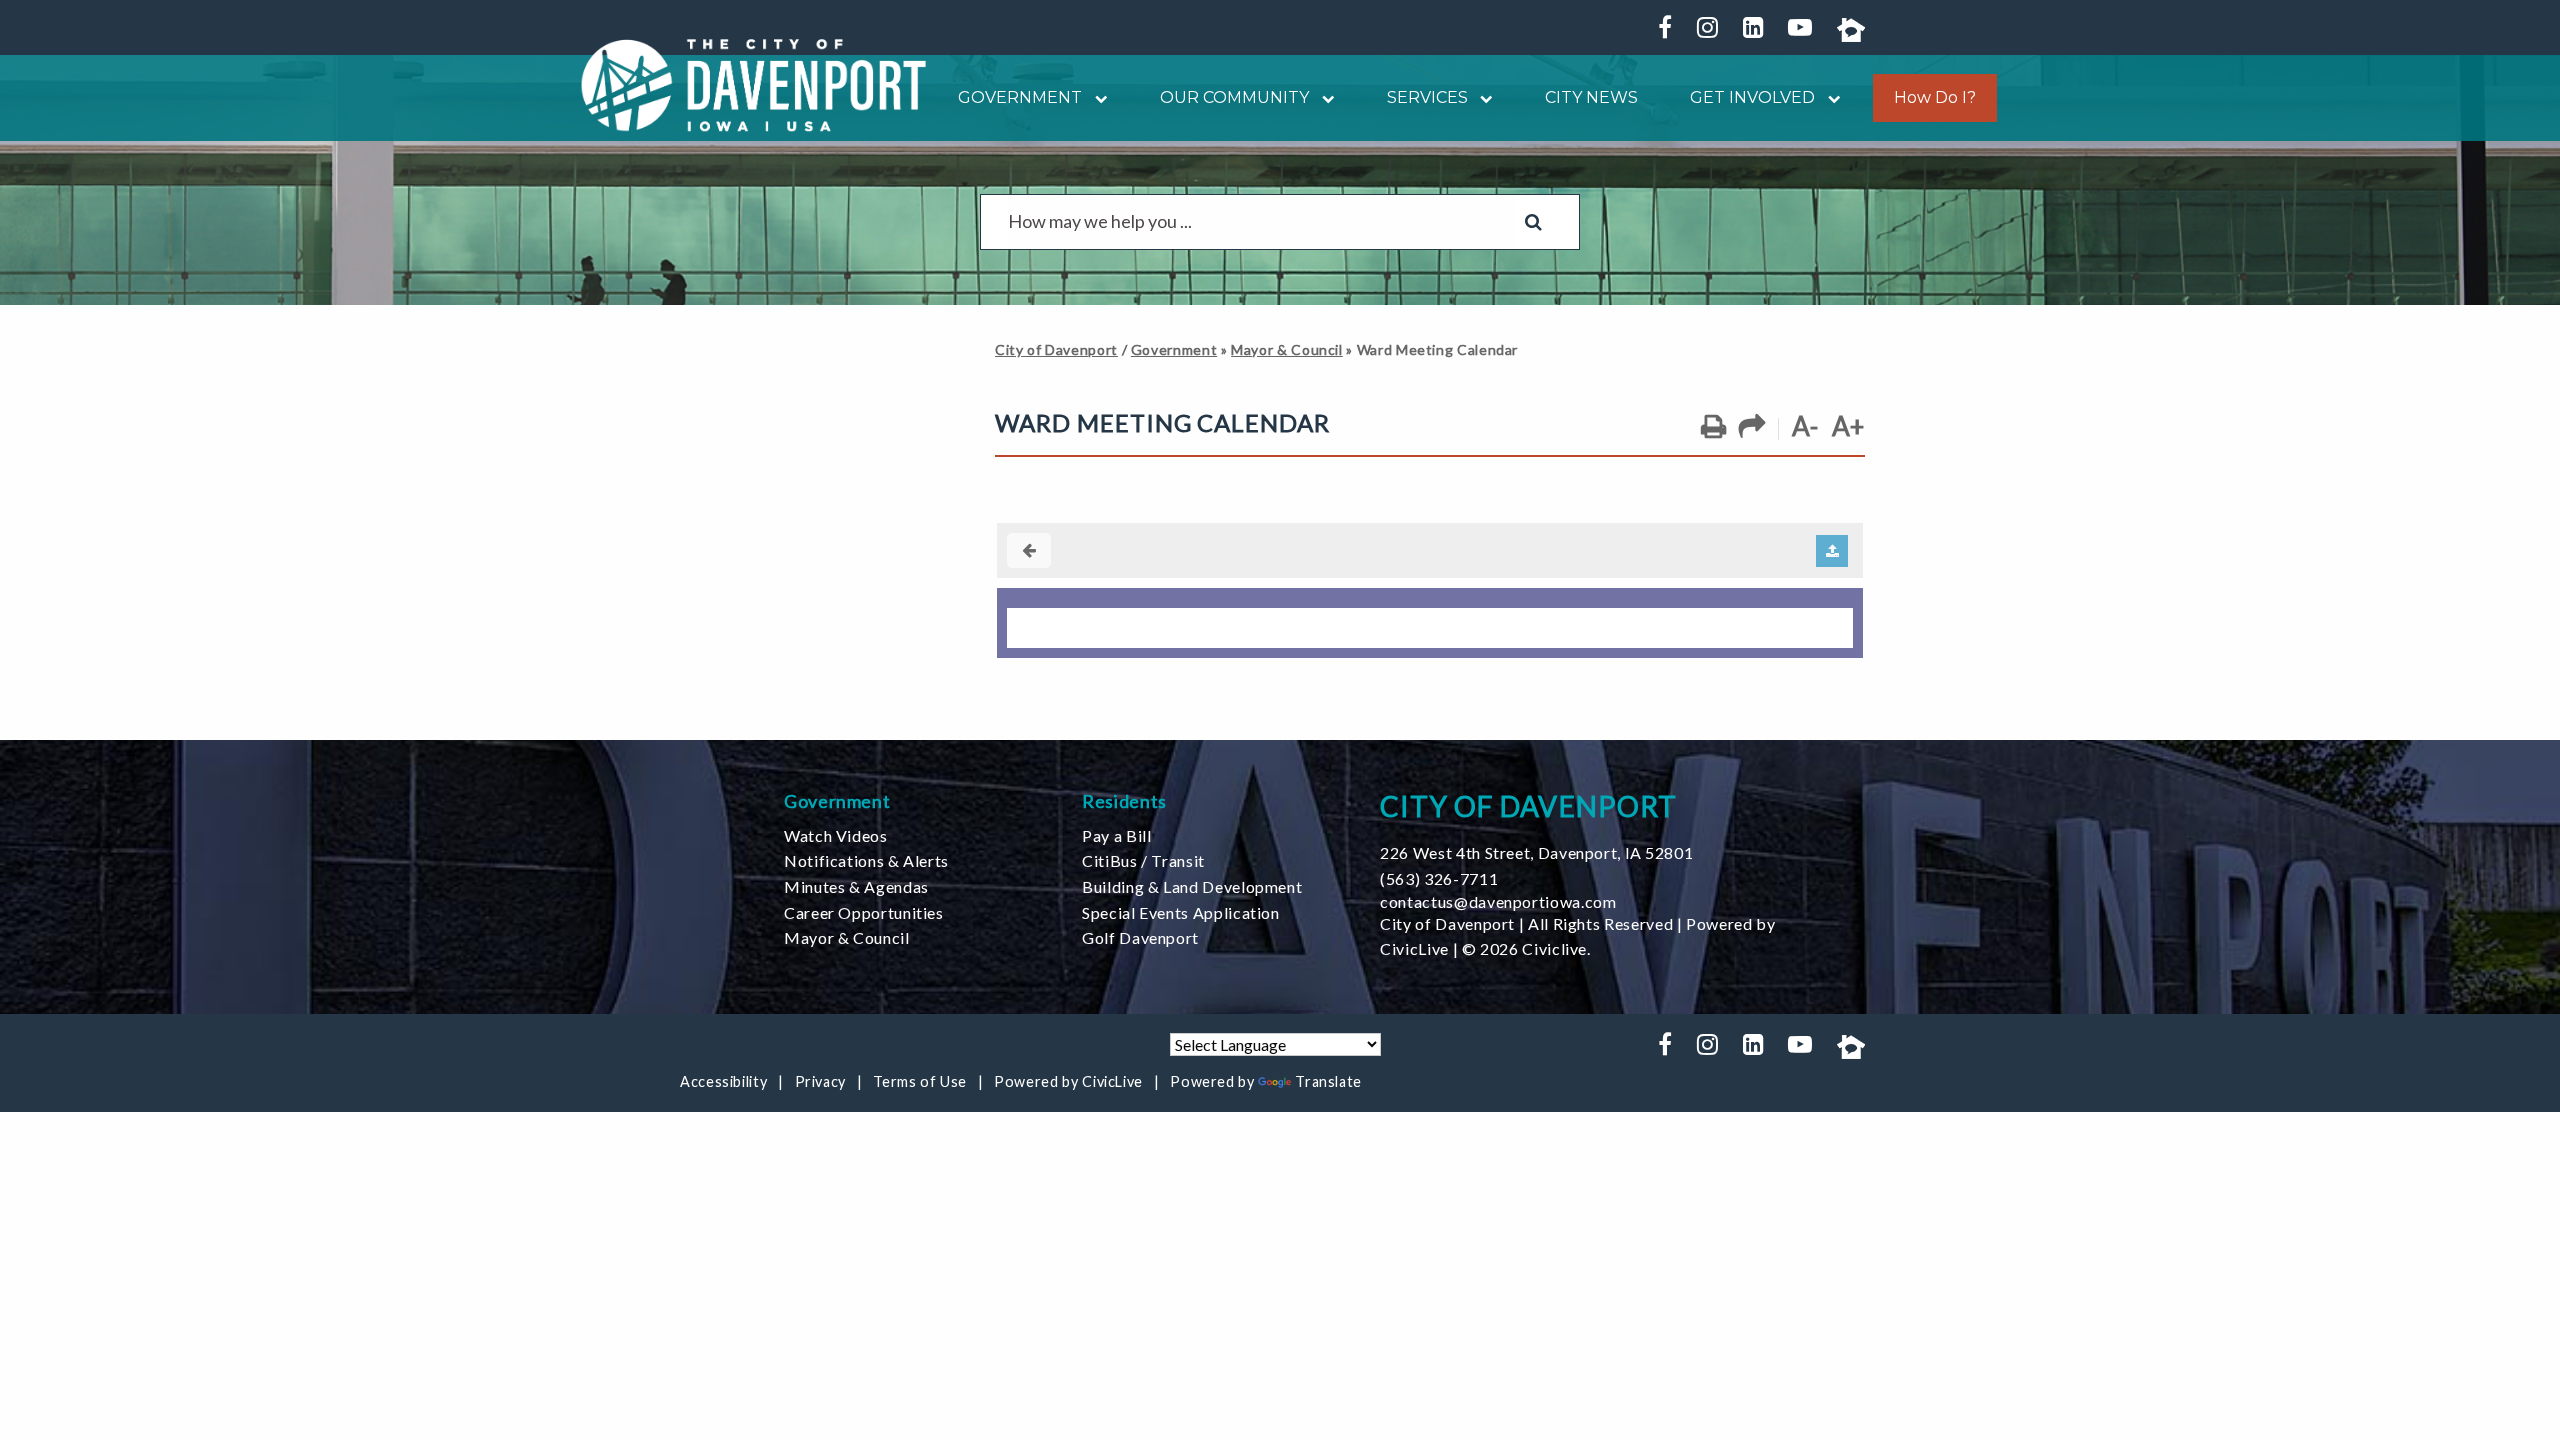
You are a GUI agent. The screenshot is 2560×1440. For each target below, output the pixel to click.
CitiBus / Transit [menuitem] (1143, 860)
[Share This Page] (1752, 427)
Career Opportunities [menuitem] (864, 912)
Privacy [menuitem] (820, 1081)
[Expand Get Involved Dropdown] (1828, 97)
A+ (1848, 426)
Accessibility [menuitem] (723, 1081)
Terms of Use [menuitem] (920, 1081)
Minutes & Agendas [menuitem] (856, 886)
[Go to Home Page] (754, 85)
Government (1174, 349)
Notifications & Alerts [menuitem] (866, 860)
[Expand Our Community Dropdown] (1322, 97)
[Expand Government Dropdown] (1095, 97)
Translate (1328, 1081)
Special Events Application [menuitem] (1181, 912)
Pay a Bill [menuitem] (1116, 835)
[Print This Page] (1713, 427)
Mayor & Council (1287, 349)
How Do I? (1935, 98)
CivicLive (1414, 948)
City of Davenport (1056, 349)
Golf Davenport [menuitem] (1140, 937)
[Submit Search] (1533, 222)
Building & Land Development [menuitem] (1192, 886)
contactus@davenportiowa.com (1498, 901)
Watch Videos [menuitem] (836, 835)
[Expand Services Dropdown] (1481, 97)
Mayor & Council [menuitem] (847, 937)
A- (1805, 426)
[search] (1262, 222)
